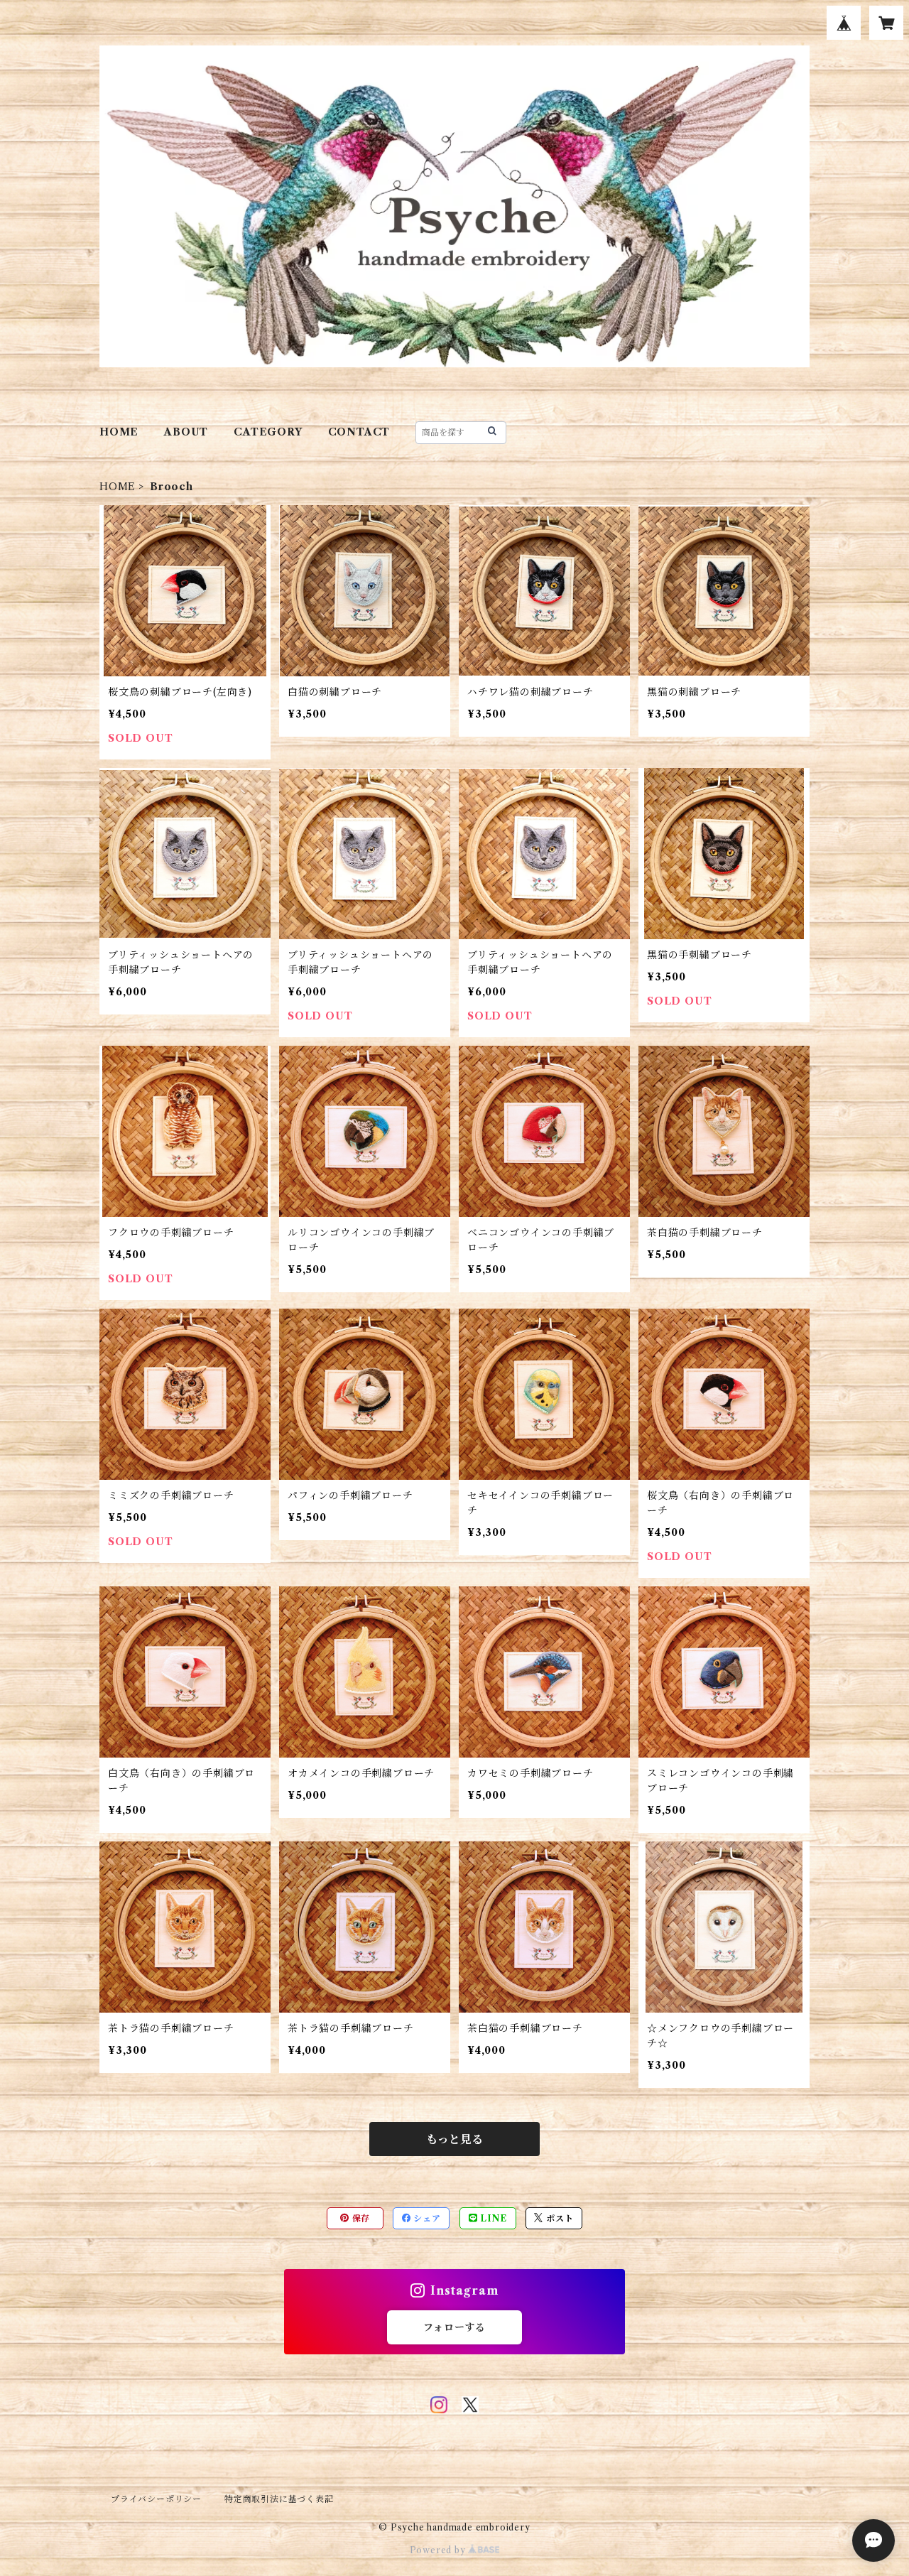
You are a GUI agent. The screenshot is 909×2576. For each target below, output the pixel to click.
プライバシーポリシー (156, 2499)
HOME (119, 432)
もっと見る (454, 2139)
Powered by (439, 2550)
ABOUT (186, 432)
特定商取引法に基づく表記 (279, 2499)
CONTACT (359, 432)
